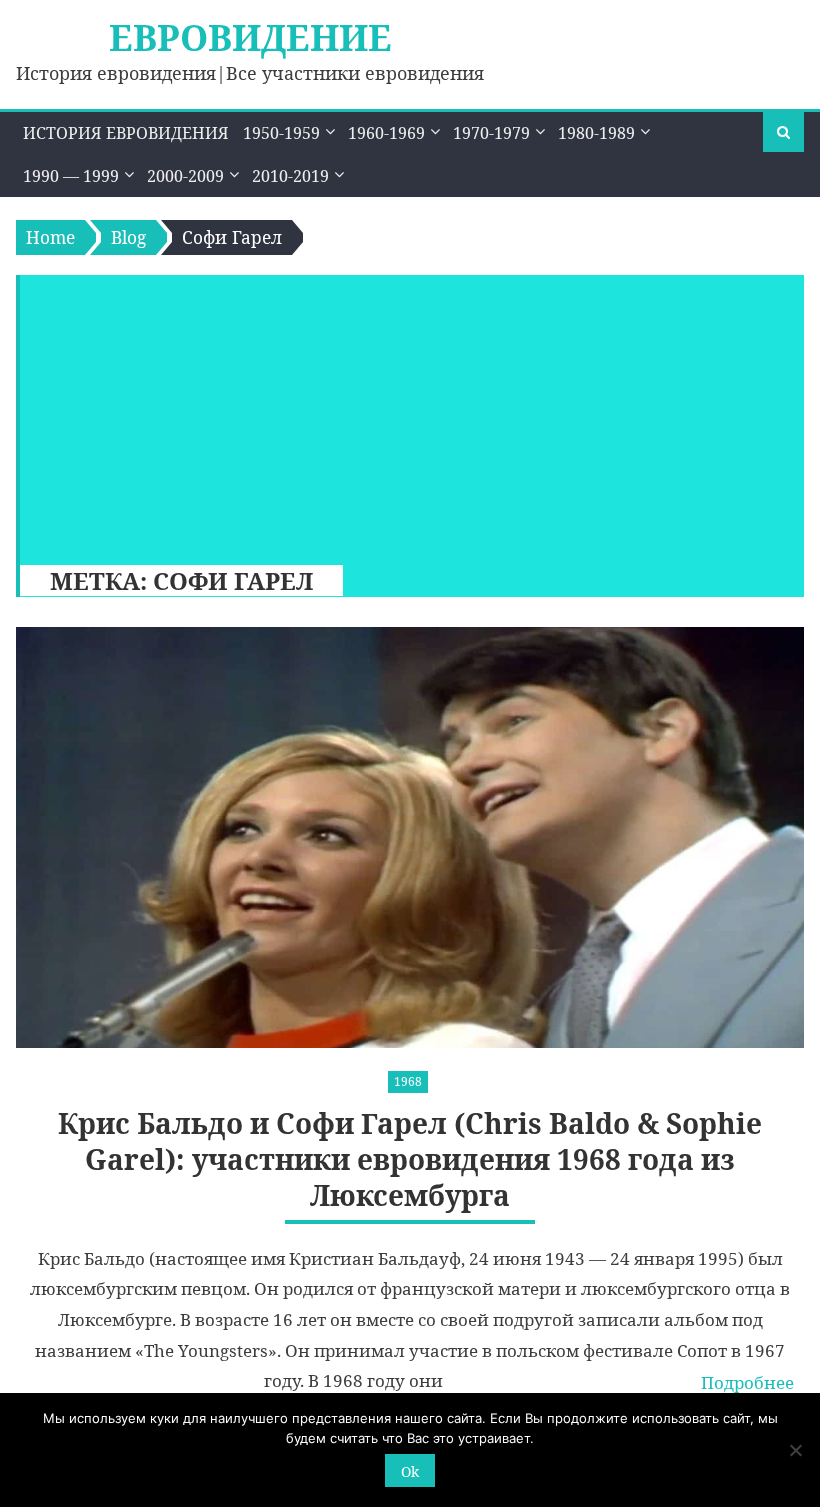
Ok (410, 1471)
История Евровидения (126, 133)
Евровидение (250, 37)
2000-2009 (185, 176)
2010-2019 (290, 176)
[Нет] (795, 1450)
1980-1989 (596, 133)
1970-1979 (491, 133)
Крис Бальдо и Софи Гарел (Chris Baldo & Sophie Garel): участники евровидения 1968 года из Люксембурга (410, 1160)
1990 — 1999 (71, 176)
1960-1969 (386, 133)
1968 (408, 1081)
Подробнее (747, 1382)
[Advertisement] (402, 415)
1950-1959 (281, 133)
